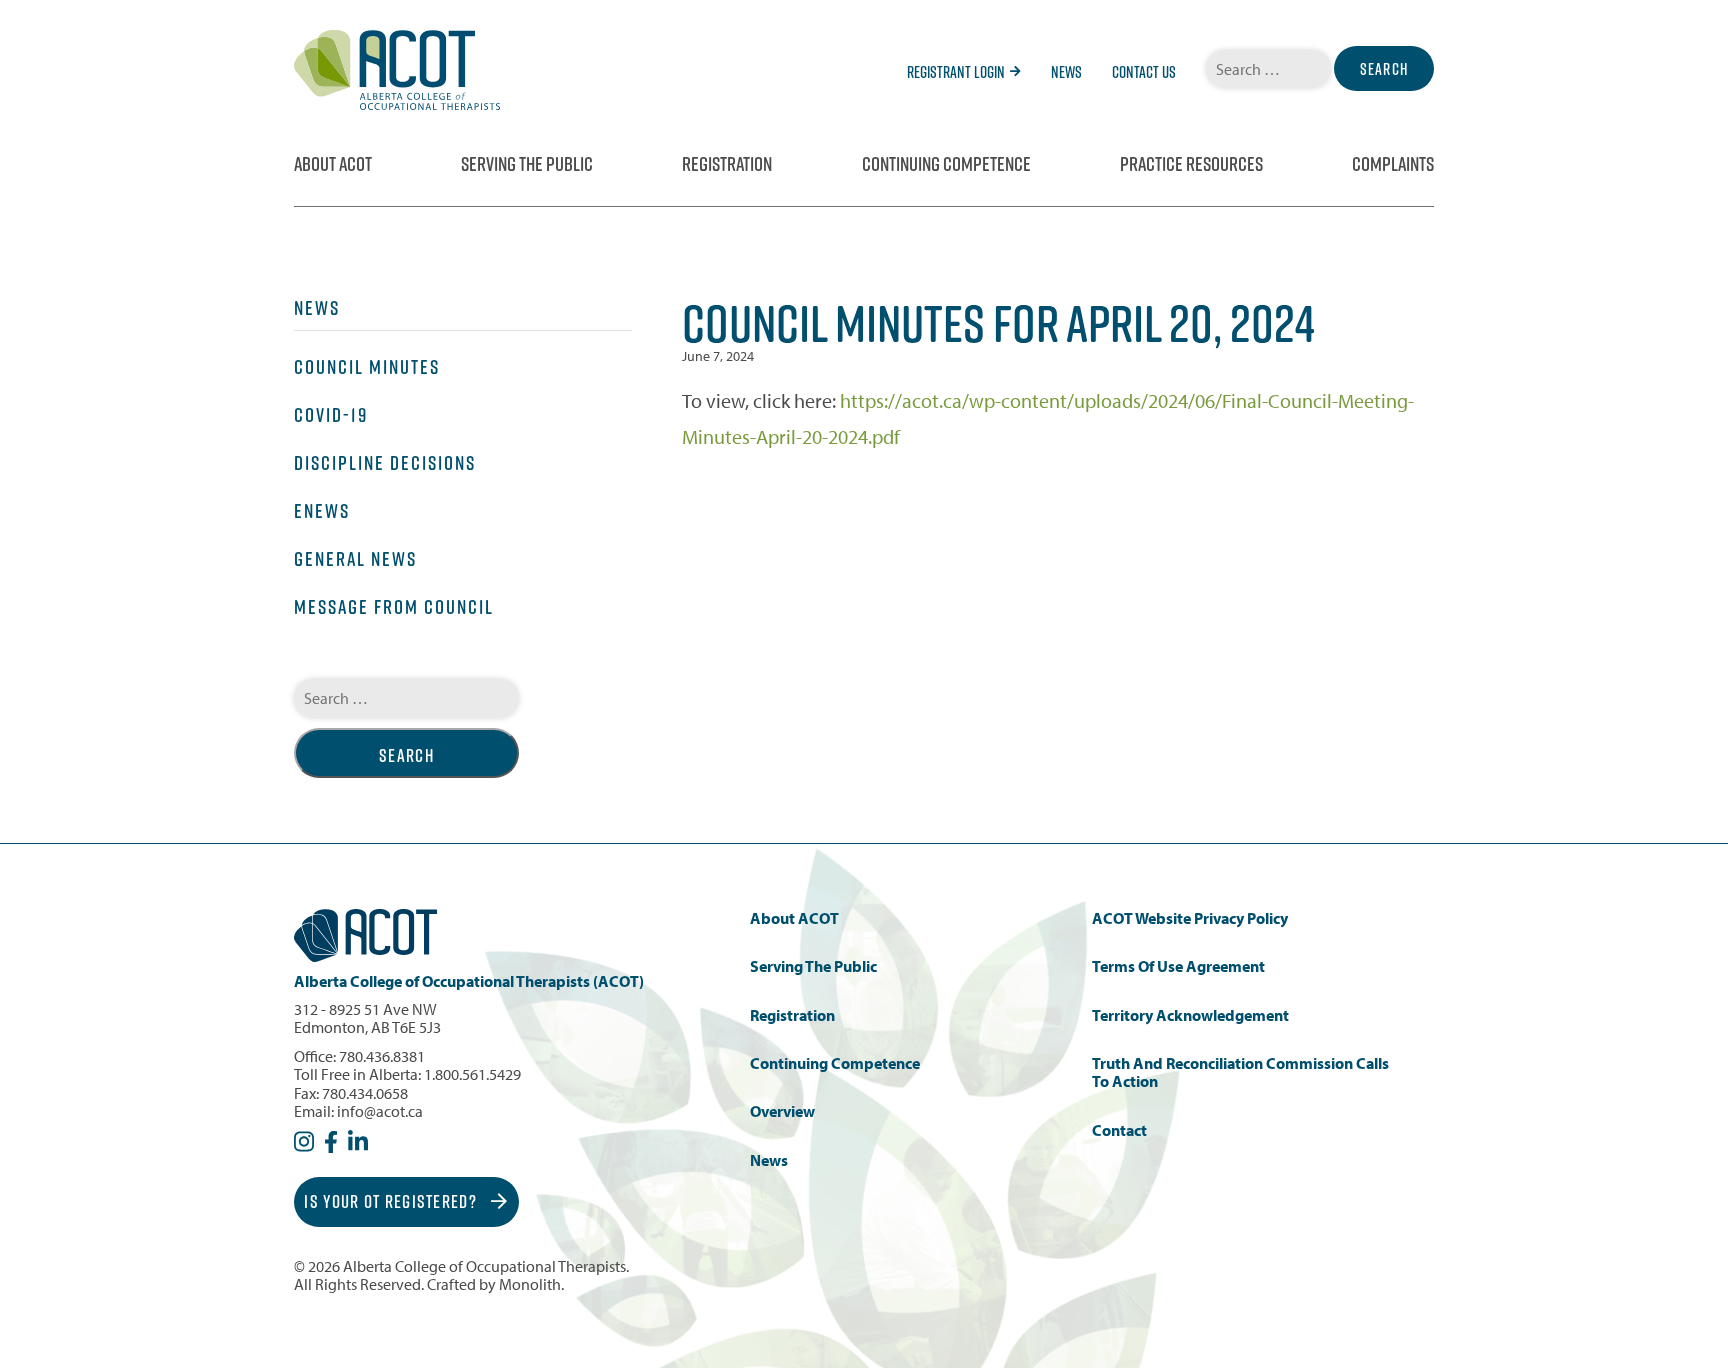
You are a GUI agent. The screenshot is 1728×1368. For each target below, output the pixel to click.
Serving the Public (527, 164)
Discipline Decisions (385, 463)
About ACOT (333, 164)
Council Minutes (367, 367)
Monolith (530, 1284)
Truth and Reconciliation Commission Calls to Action (1240, 1072)
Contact (1119, 1130)
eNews (322, 511)
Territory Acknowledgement (1190, 1015)
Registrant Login (956, 72)
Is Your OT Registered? (392, 1201)
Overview (782, 1111)
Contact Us (1144, 72)
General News (355, 559)
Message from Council (394, 607)
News (1066, 72)
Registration (727, 164)
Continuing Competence (946, 164)
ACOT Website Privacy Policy (1190, 918)
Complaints (1393, 164)
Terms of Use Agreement (1178, 966)
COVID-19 (331, 415)
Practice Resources (1191, 164)
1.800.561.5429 (472, 1074)
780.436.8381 (382, 1056)
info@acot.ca (380, 1111)
